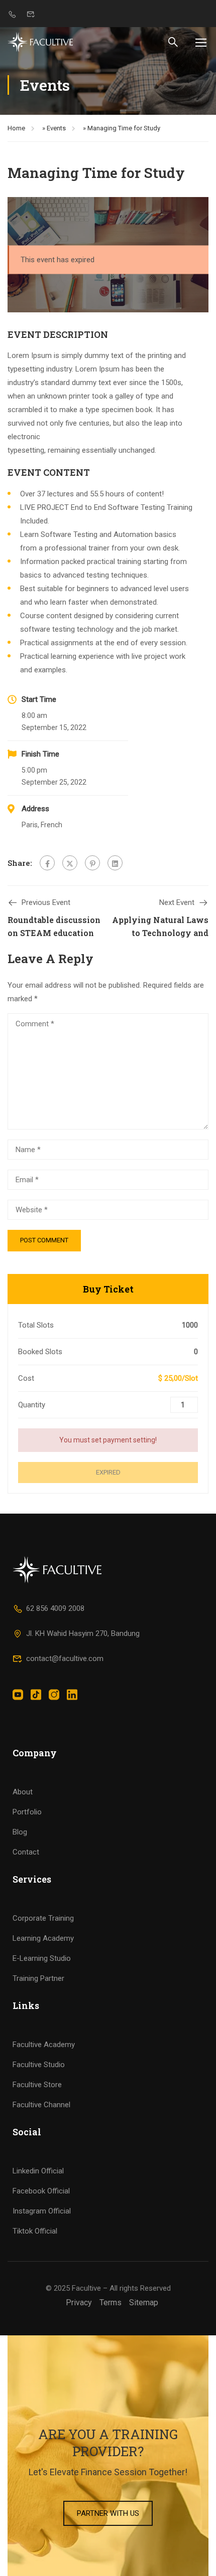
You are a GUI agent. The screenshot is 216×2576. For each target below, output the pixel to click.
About (23, 1792)
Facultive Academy (44, 2045)
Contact (26, 1852)
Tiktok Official (35, 2231)
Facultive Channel (41, 2105)
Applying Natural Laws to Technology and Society (160, 933)
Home (16, 128)
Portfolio (27, 1812)
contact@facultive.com (65, 1659)
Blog (20, 1832)
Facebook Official (41, 2191)
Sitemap (144, 2303)
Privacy (79, 2303)
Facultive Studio (39, 2065)
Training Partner (38, 1978)
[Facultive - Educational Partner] (40, 42)
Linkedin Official (38, 2171)
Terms (111, 2303)
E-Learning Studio (42, 1958)
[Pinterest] (92, 863)
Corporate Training (43, 1918)
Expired (108, 1472)
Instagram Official (42, 2211)
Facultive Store (37, 2085)
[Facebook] (47, 863)
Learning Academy (43, 1938)
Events (56, 128)
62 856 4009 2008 (55, 1608)
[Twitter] (70, 863)
